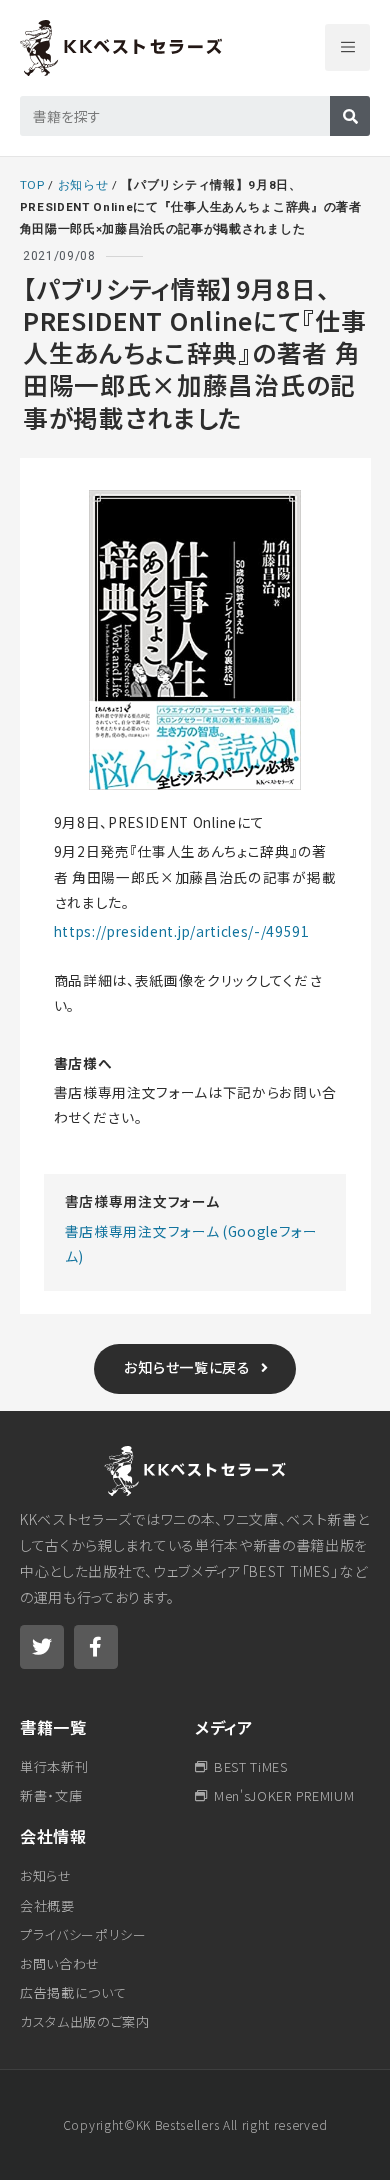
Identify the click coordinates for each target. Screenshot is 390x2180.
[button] (347, 47)
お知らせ (83, 185)
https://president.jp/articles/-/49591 (182, 931)
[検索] (350, 116)
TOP (32, 185)
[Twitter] (42, 1647)
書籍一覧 (53, 1727)
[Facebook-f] (96, 1647)
